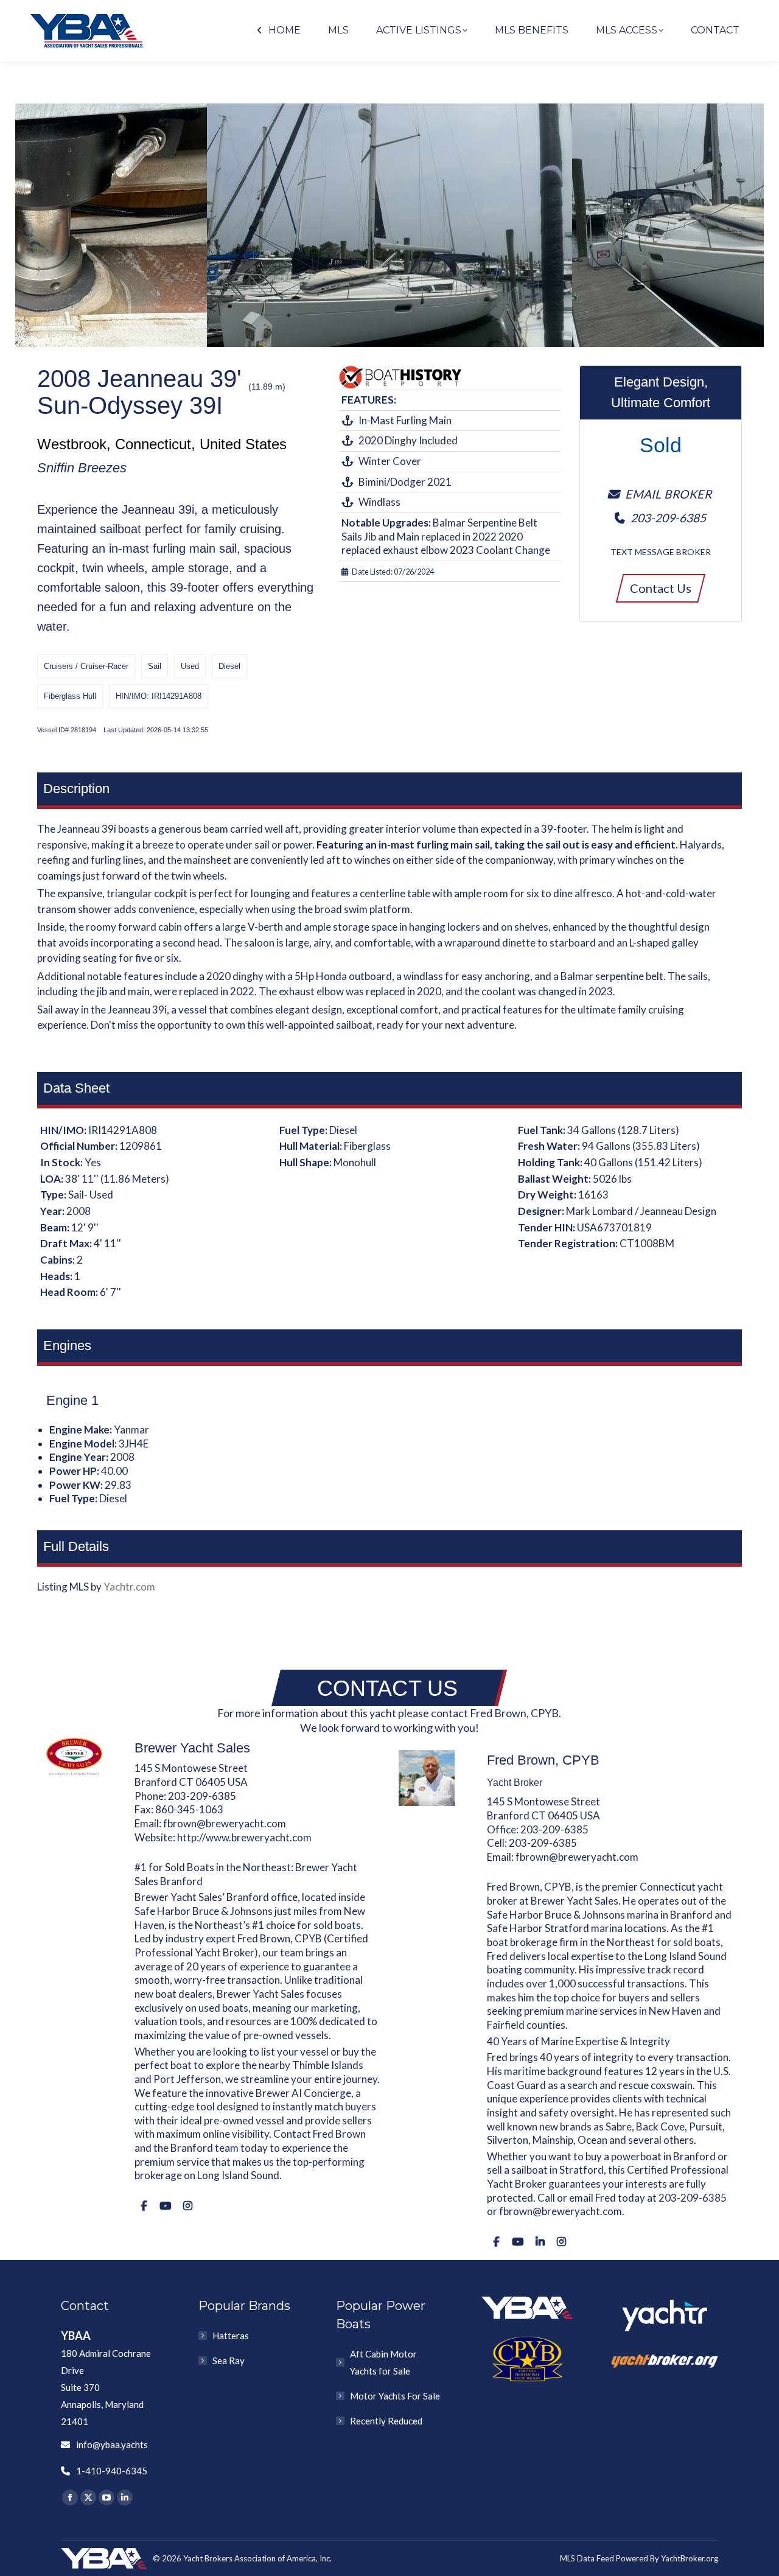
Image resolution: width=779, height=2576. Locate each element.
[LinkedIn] (540, 2242)
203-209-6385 (202, 1796)
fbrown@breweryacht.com (225, 1823)
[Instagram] (188, 2206)
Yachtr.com (129, 1587)
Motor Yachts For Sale (395, 2396)
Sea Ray (229, 2361)
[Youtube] (165, 2206)
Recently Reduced (386, 2421)
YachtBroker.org (690, 2558)
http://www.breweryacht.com (244, 1837)
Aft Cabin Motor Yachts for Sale (383, 2362)
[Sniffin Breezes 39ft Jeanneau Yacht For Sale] (389, 225)
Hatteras (231, 2336)
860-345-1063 (189, 1809)
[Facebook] (144, 2206)
